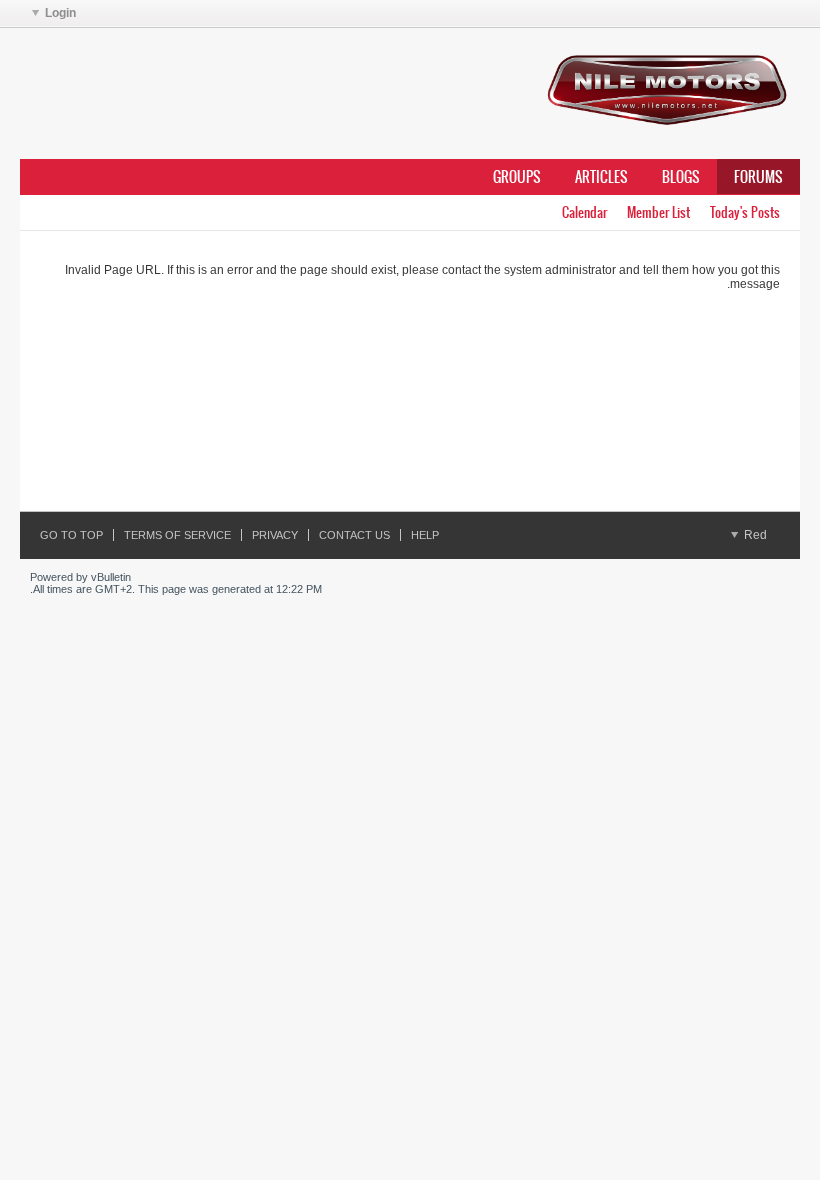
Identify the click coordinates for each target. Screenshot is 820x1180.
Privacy (275, 535)
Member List (658, 212)
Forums (758, 177)
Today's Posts (745, 212)
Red (754, 535)
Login (60, 13)
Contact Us (354, 535)
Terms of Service (177, 535)
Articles (601, 177)
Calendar (584, 212)
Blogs (681, 177)
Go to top (71, 535)
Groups (517, 177)
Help (425, 535)
